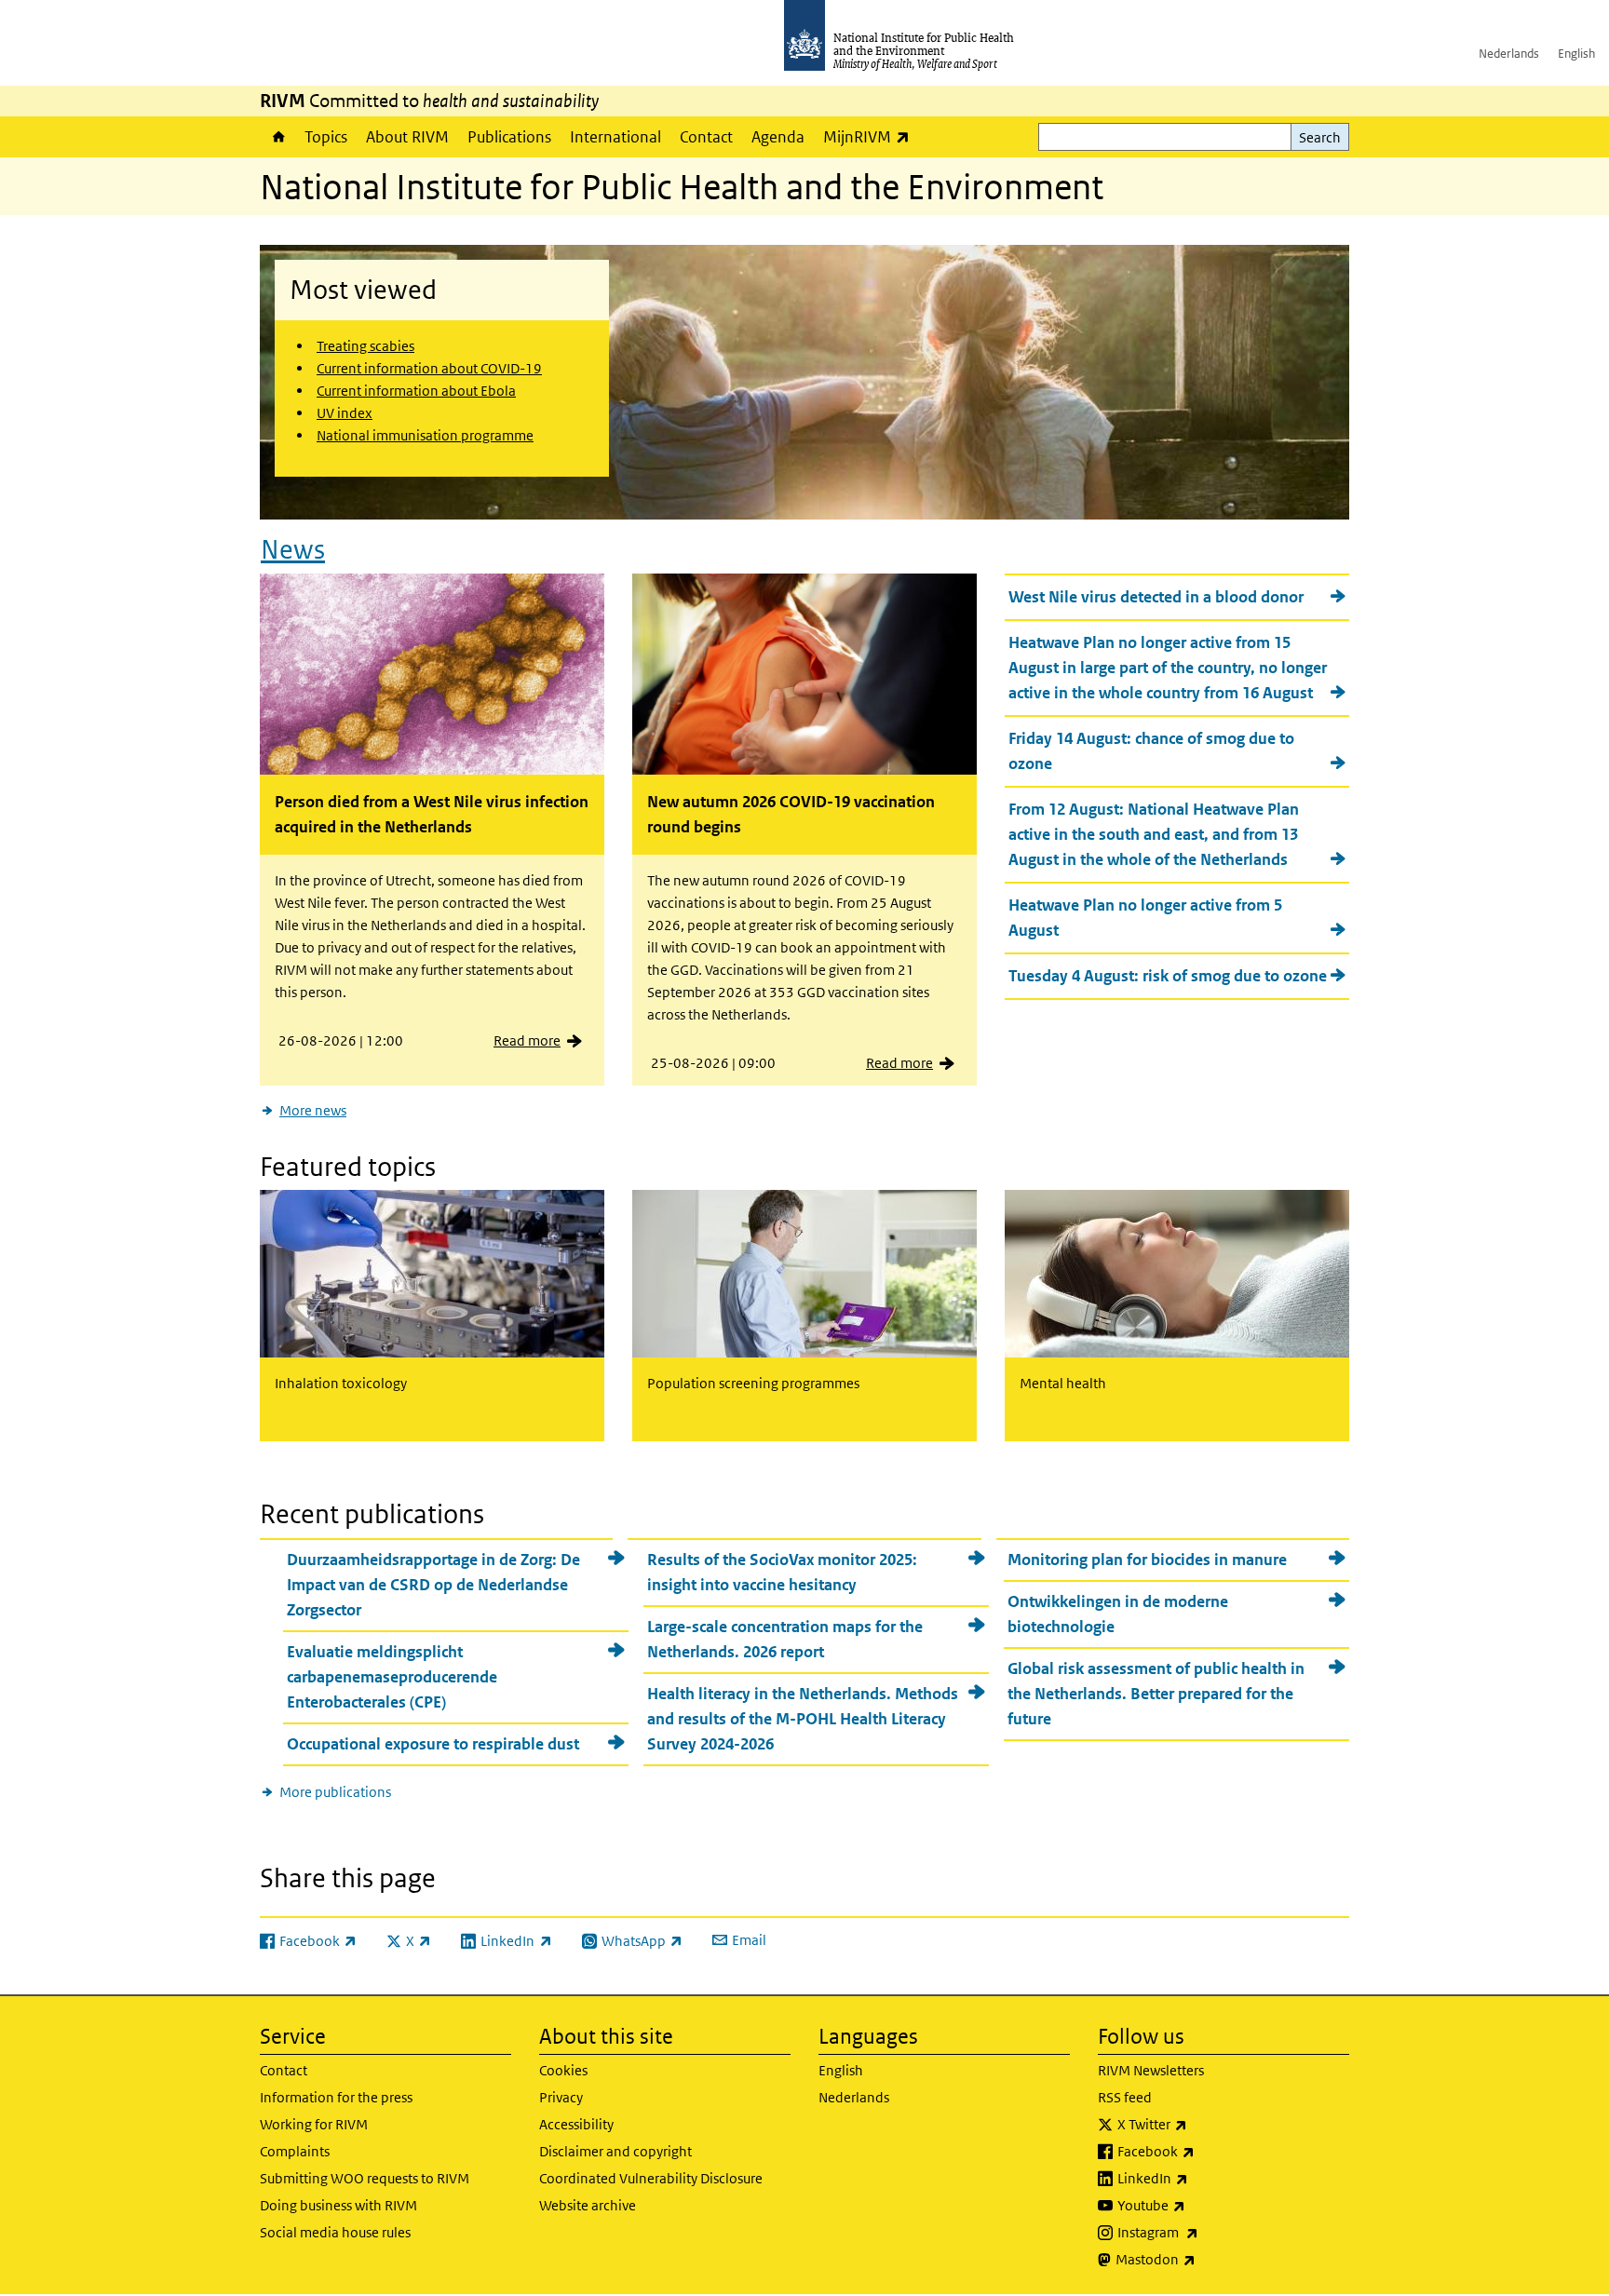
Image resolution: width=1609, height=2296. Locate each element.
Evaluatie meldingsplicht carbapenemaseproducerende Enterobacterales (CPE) (392, 1677)
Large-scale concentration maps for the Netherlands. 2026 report (785, 1639)
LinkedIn (1202, 2178)
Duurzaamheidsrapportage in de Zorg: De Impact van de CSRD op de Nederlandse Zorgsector (433, 1585)
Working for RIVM (314, 2124)
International (615, 137)
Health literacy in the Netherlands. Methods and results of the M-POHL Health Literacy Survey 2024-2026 (803, 1719)
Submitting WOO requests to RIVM (365, 2178)
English (1576, 54)
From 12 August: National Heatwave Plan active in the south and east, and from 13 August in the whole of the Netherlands (1154, 834)
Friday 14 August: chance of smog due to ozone (1151, 751)
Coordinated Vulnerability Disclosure (651, 2178)
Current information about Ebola (416, 391)
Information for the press (336, 2097)
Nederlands (1509, 54)
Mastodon (1204, 2259)
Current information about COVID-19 (429, 368)
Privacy (561, 2097)
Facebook (1205, 2151)
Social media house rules (335, 2232)
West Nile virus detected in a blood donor (1156, 597)
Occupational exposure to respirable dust (433, 1744)
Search (1320, 137)
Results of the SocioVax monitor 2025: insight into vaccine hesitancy (782, 1572)
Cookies (563, 2070)
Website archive (588, 2205)
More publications (335, 1792)
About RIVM (407, 137)
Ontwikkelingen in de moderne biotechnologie (1118, 1614)
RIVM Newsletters (1151, 2070)
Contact (706, 137)
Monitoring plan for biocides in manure (1147, 1560)
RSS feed (1125, 2097)
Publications (509, 137)
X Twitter (1201, 2124)
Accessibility (576, 2124)
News (293, 550)
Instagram (1207, 2232)
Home (277, 137)
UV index (345, 413)
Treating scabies (365, 346)
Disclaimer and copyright (615, 2151)
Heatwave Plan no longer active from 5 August (1145, 918)
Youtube (1200, 2205)
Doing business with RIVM (338, 2205)
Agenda (778, 137)
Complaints (295, 2151)
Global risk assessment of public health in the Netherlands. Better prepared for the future (1156, 1694)
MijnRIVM (871, 136)
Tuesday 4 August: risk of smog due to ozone (1168, 976)
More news (313, 1110)
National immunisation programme (425, 435)
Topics (326, 137)
